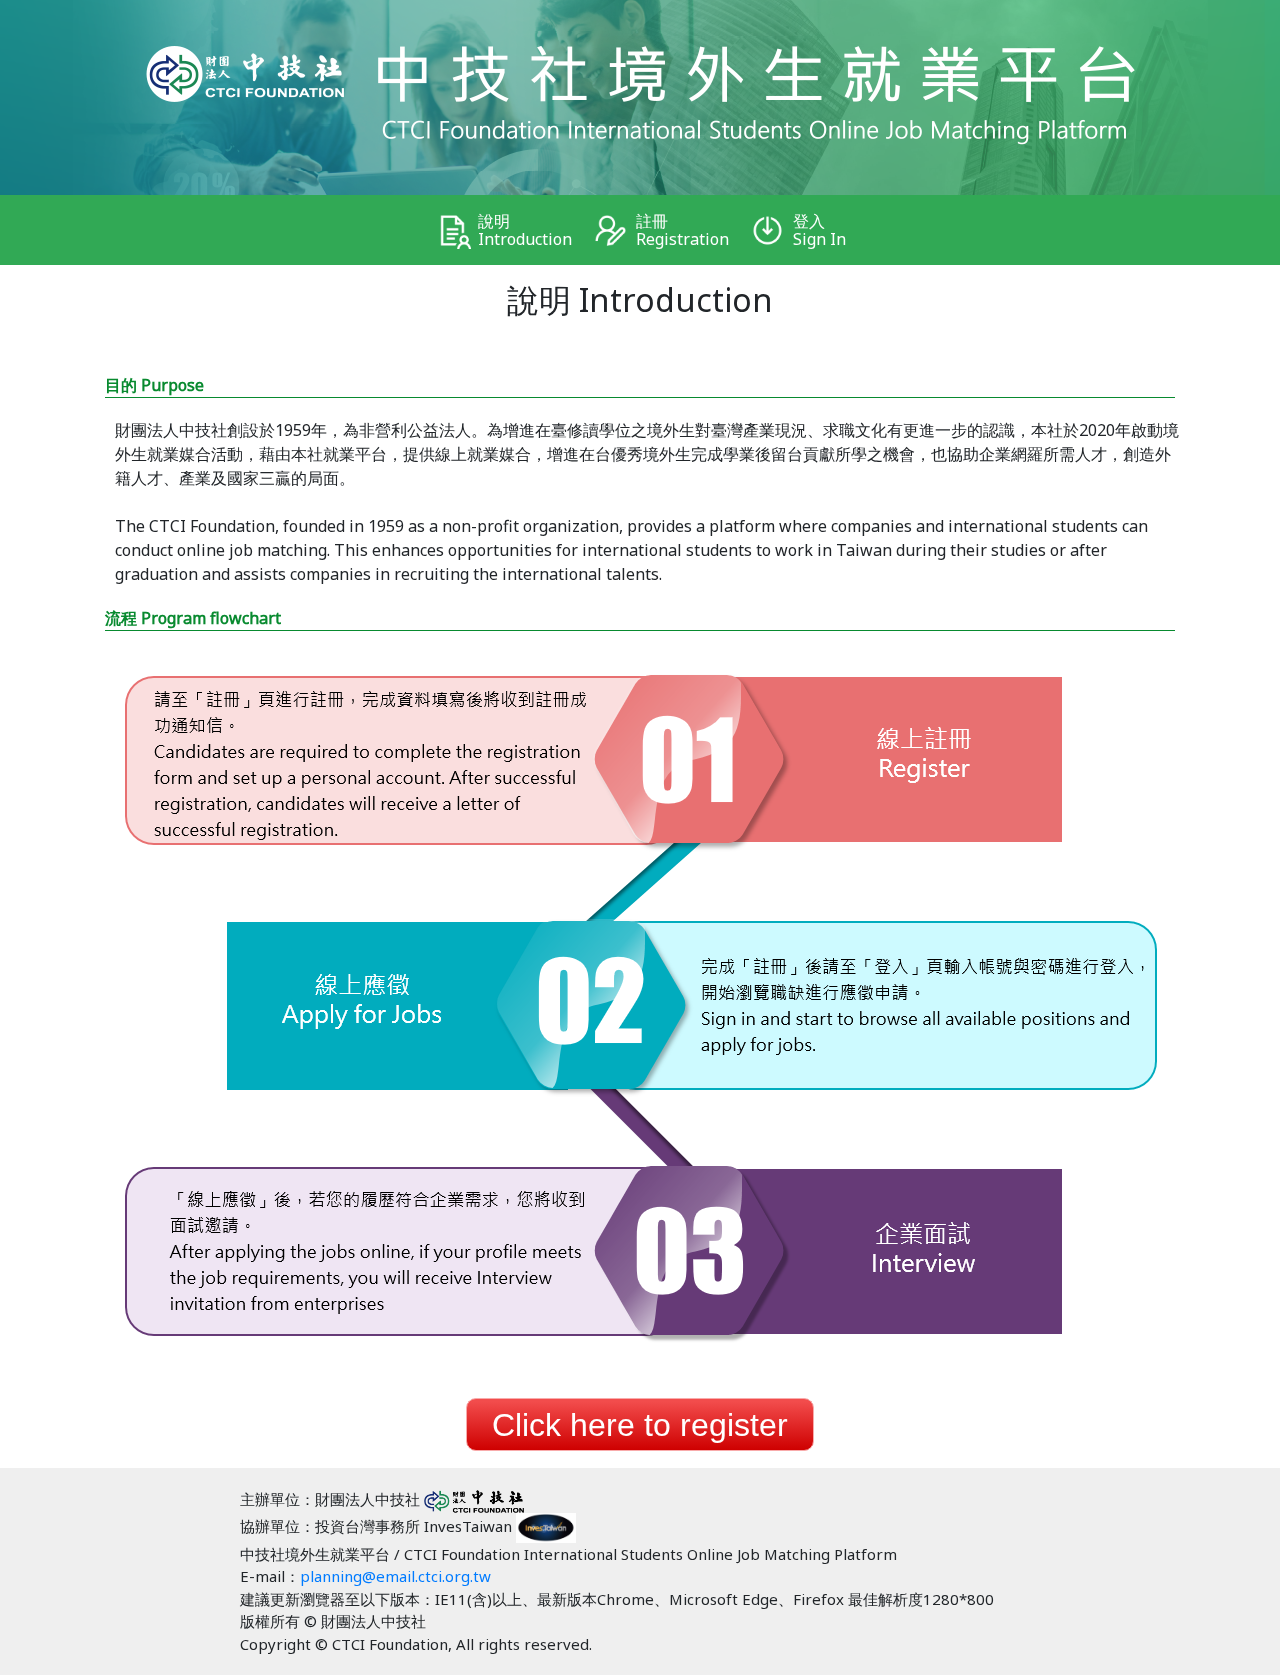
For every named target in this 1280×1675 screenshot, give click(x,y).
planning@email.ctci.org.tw (395, 1576)
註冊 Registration (682, 230)
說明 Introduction (525, 230)
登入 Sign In (819, 230)
